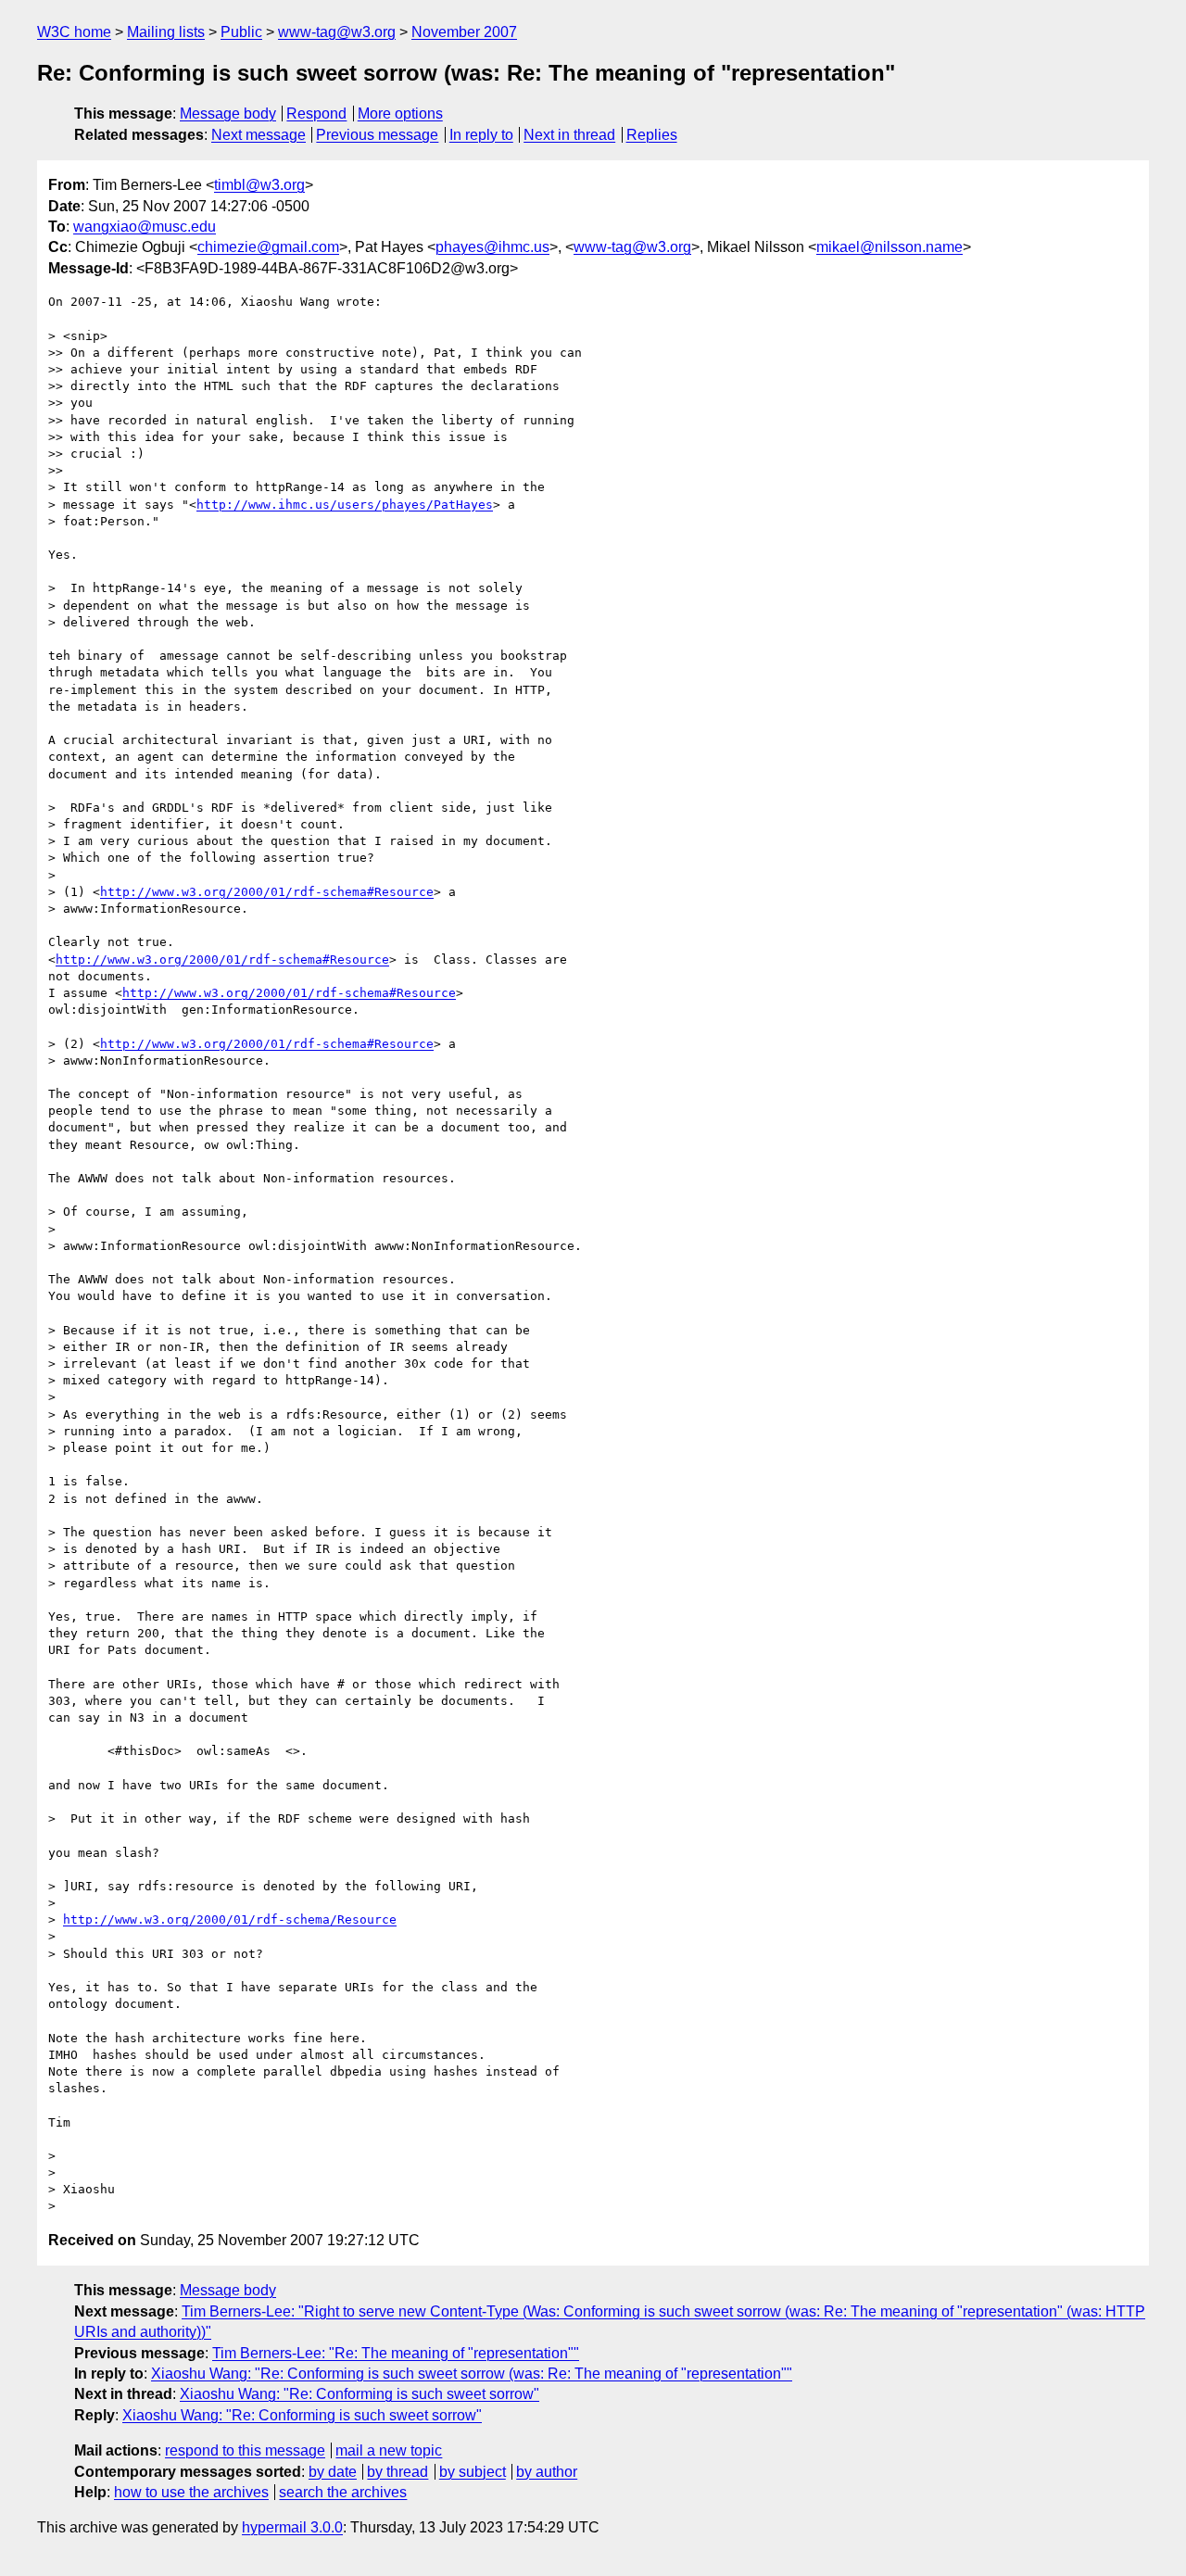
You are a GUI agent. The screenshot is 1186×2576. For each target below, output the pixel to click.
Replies (652, 135)
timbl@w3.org (259, 185)
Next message (259, 135)
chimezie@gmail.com (268, 247)
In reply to (481, 135)
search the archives (343, 2492)
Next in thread (569, 135)
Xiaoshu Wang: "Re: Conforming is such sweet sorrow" (360, 2394)
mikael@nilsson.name (889, 247)
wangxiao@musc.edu (145, 227)
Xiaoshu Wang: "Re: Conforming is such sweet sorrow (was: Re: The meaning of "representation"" (472, 2374)
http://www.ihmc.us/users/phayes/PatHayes (345, 505)
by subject (473, 2472)
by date (333, 2472)
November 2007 (464, 32)
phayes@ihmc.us (492, 247)
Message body (228, 114)
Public (241, 32)
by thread (397, 2472)
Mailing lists (166, 32)
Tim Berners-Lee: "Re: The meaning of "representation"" (396, 2353)
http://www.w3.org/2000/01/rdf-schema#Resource (267, 892)
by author (547, 2472)
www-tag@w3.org (337, 32)
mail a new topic (389, 2450)
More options (400, 114)
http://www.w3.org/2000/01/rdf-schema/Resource (230, 1919)
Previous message (377, 135)
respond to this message (245, 2450)
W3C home (74, 32)
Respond (316, 114)
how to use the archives (191, 2492)
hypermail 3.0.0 (292, 2527)
